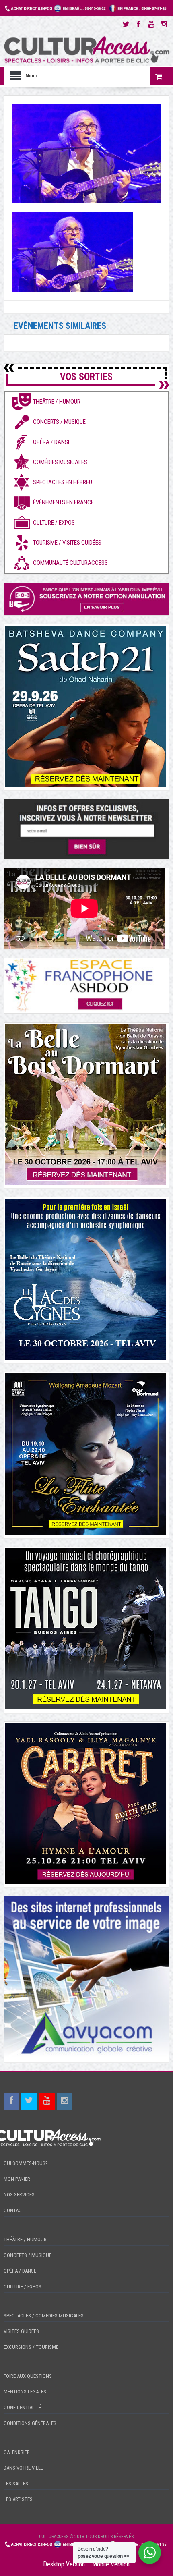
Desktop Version (64, 2564)
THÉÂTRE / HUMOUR (25, 2239)
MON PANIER (17, 2179)
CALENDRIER (17, 2452)
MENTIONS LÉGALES (25, 2392)
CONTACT (14, 2210)
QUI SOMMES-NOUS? (26, 2163)
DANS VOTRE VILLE (23, 2468)
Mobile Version (111, 2564)
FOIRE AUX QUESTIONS (28, 2376)
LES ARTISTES (18, 2499)
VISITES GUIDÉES (21, 2331)
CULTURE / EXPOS (23, 2287)
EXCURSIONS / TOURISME (31, 2347)
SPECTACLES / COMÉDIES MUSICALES (44, 2316)
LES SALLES (16, 2484)
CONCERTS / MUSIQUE (28, 2255)
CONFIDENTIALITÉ (22, 2407)
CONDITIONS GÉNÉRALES (30, 2423)
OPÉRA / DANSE (20, 2271)
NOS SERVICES (19, 2195)
